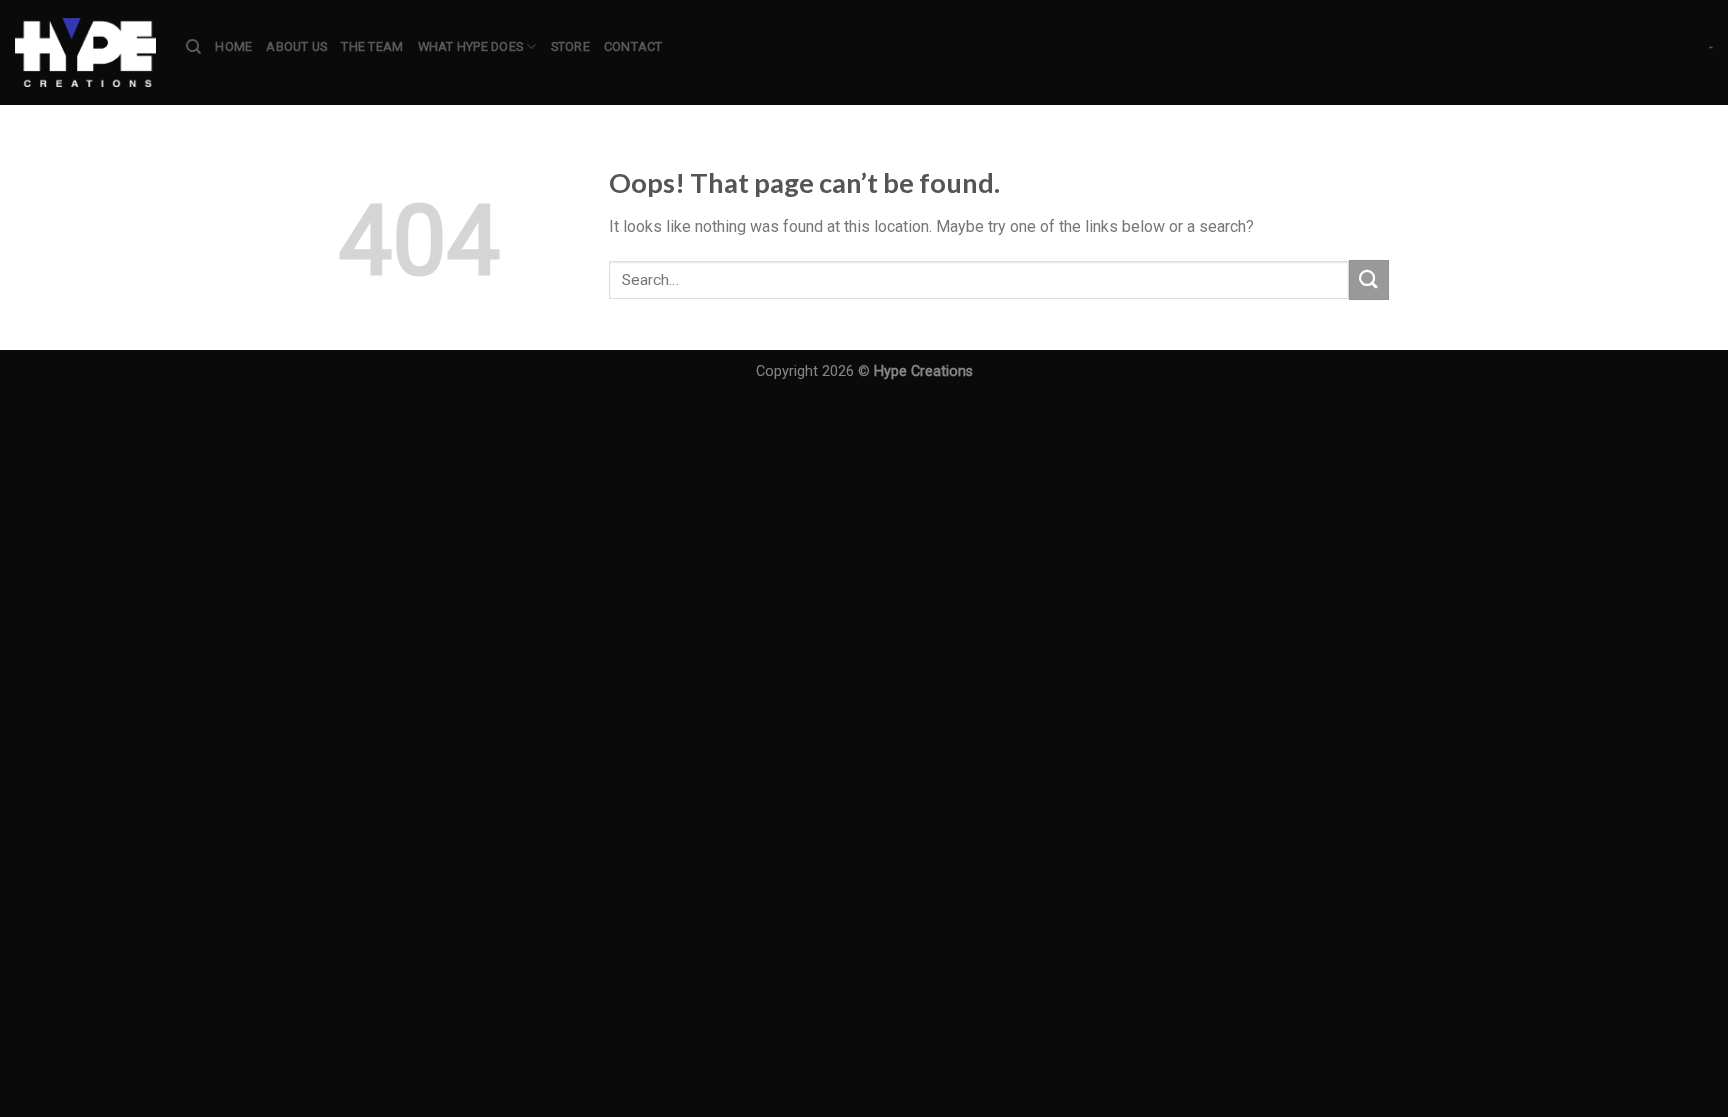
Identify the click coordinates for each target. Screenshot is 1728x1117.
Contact (633, 46)
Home (233, 46)
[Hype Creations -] (85, 52)
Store (570, 46)
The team (372, 46)
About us (296, 46)
